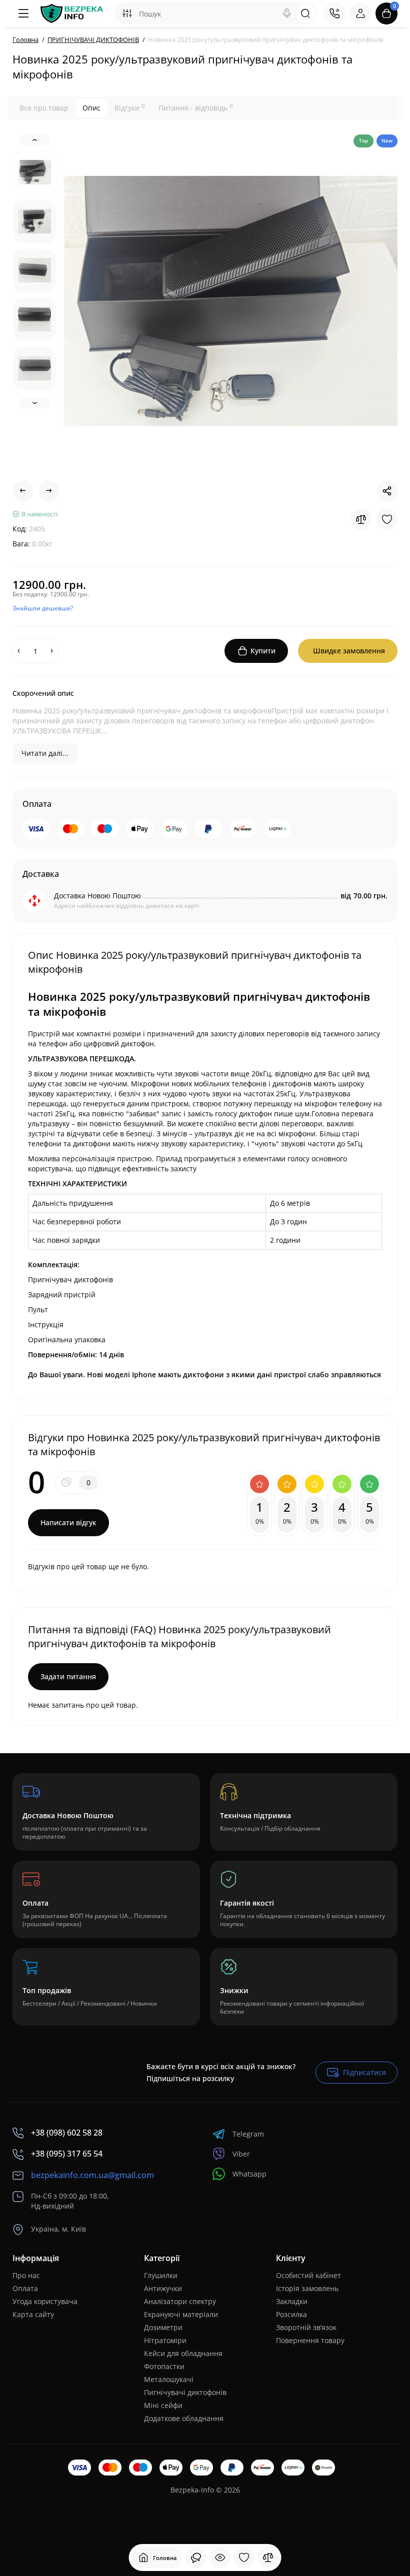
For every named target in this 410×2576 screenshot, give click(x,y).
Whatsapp (249, 2174)
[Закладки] (244, 2558)
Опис (91, 108)
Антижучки (163, 2288)
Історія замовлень (307, 2288)
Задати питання (68, 1676)
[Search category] (127, 13)
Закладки (292, 2301)
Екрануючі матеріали (181, 2314)
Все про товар (44, 108)
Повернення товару (310, 2340)
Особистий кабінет (308, 2275)
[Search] (287, 13)
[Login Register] (360, 13)
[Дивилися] (196, 2558)
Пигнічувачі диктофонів (185, 2392)
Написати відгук (68, 1522)
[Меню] (23, 13)
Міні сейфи (163, 2405)
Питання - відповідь (195, 107)
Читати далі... (45, 753)
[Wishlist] (387, 519)
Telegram (248, 2134)
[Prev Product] (23, 491)
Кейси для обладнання (183, 2353)
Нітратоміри (165, 2340)
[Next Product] (49, 491)
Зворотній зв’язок (306, 2327)
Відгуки (129, 107)
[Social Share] (387, 491)
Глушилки (161, 2275)
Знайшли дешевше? (43, 608)
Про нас (26, 2275)
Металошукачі (169, 2379)
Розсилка (291, 2314)
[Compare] (361, 519)
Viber (241, 2154)
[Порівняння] (268, 2558)
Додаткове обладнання (184, 2418)
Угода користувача (45, 2301)
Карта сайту (33, 2314)
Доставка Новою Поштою (97, 896)
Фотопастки (164, 2366)
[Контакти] (334, 13)
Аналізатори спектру (180, 2301)
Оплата (25, 2288)
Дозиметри (163, 2327)
